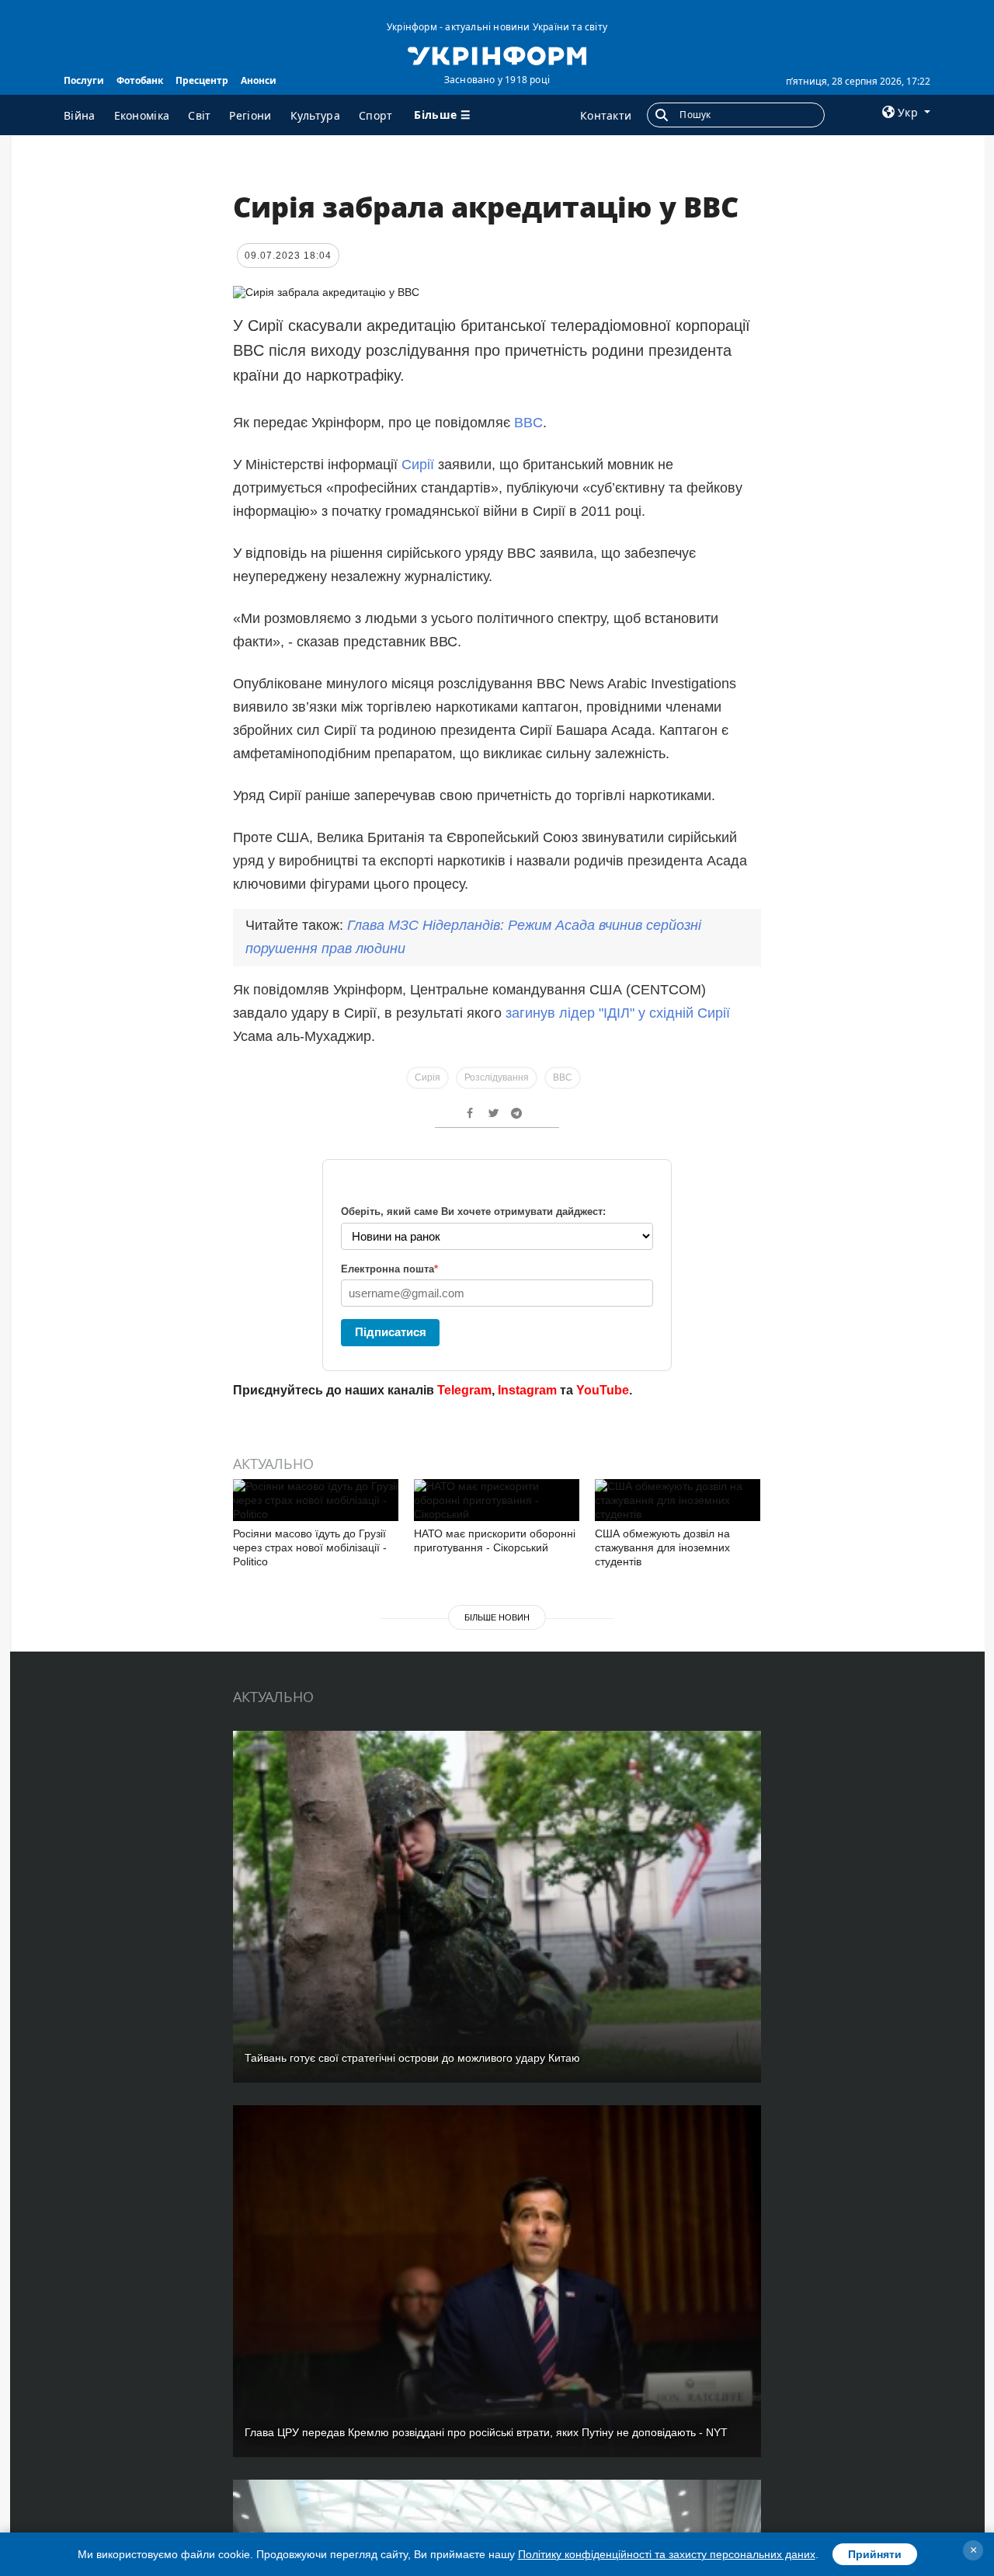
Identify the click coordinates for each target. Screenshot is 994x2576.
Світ (199, 115)
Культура (315, 115)
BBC (528, 423)
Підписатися (391, 1332)
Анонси (259, 80)
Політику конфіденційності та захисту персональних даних (667, 2554)
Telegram (464, 1390)
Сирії (420, 465)
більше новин (497, 1617)
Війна (80, 115)
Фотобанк (140, 80)
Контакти (606, 115)
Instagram (527, 1390)
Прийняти (875, 2554)
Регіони (250, 115)
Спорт (376, 115)
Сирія (427, 1077)
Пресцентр (202, 80)
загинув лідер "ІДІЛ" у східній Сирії (618, 1013)
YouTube (603, 1390)
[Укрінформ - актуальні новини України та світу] (497, 54)
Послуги (84, 80)
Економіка (142, 115)
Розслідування (497, 1077)
